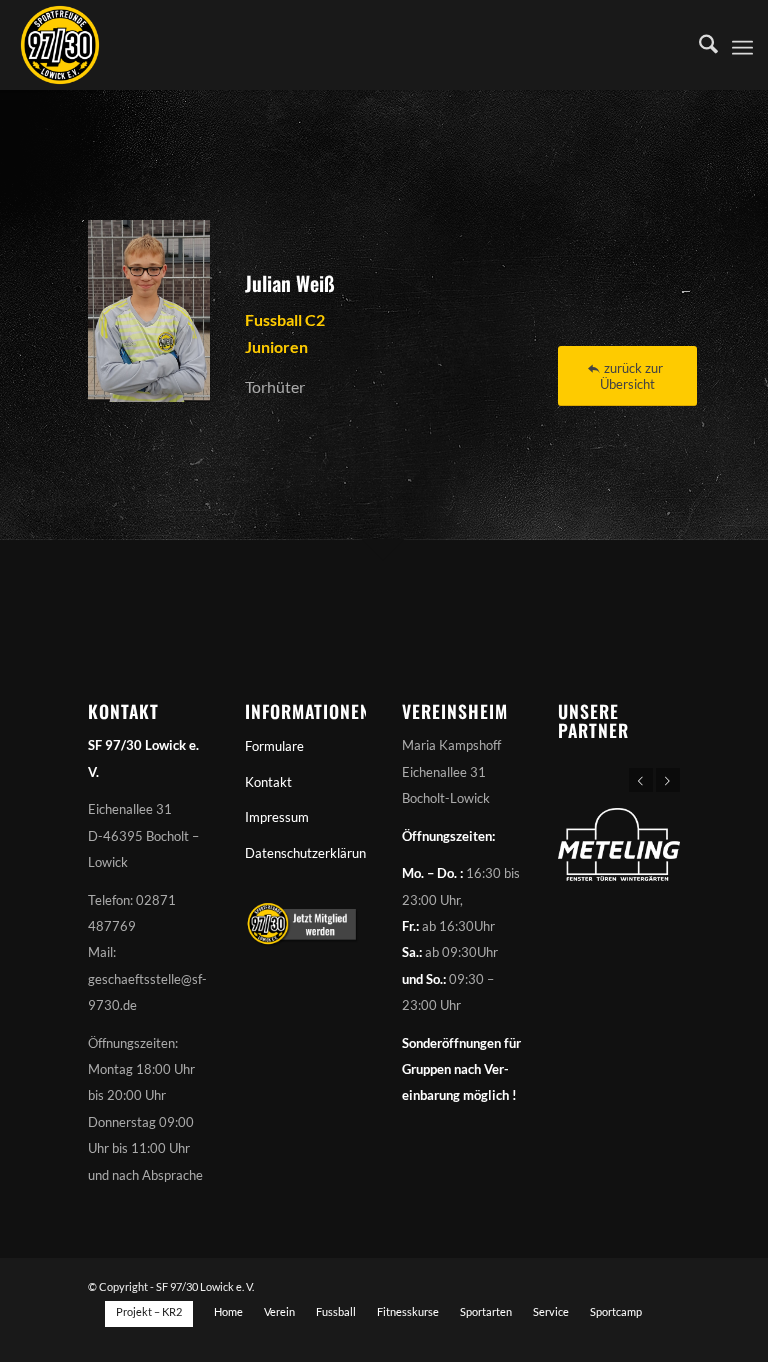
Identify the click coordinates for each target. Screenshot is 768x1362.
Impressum (277, 817)
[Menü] (742, 45)
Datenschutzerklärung (305, 853)
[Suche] (698, 45)
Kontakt (268, 782)
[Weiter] (668, 780)
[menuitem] (698, 45)
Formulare (274, 746)
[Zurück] (641, 780)
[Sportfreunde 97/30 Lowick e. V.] (60, 45)
